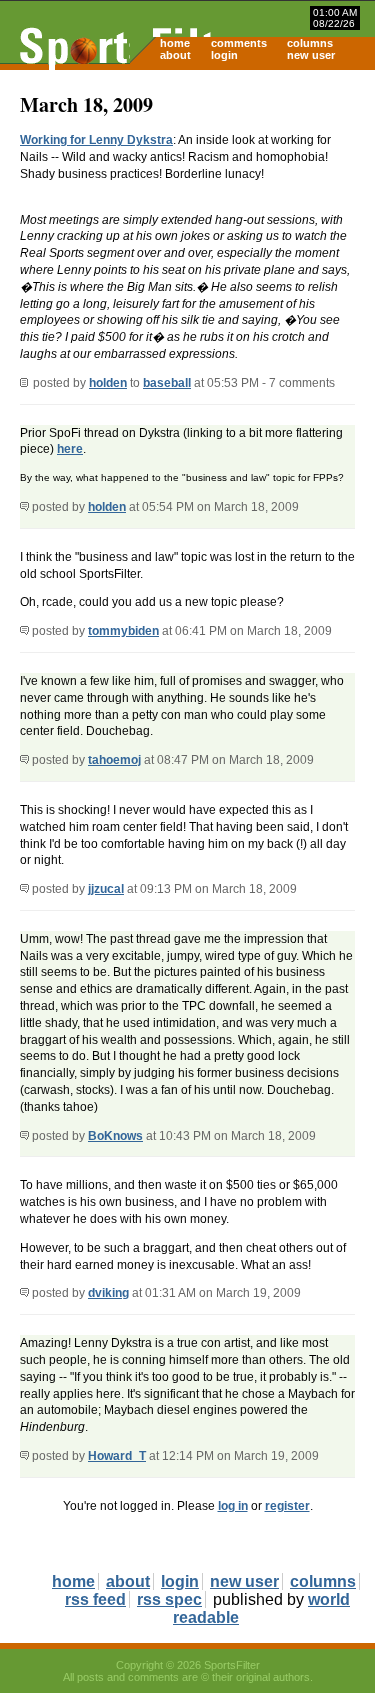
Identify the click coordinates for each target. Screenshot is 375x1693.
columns (310, 43)
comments (239, 43)
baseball (167, 383)
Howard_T (117, 1456)
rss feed (95, 1599)
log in (233, 1506)
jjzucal (106, 889)
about (175, 55)
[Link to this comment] (24, 507)
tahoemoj (114, 760)
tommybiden (123, 631)
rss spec (169, 1599)
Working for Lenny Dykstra (96, 140)
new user (311, 55)
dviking (108, 1293)
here (70, 449)
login (224, 55)
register (287, 1506)
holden (108, 383)
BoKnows (115, 1136)
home (175, 43)
